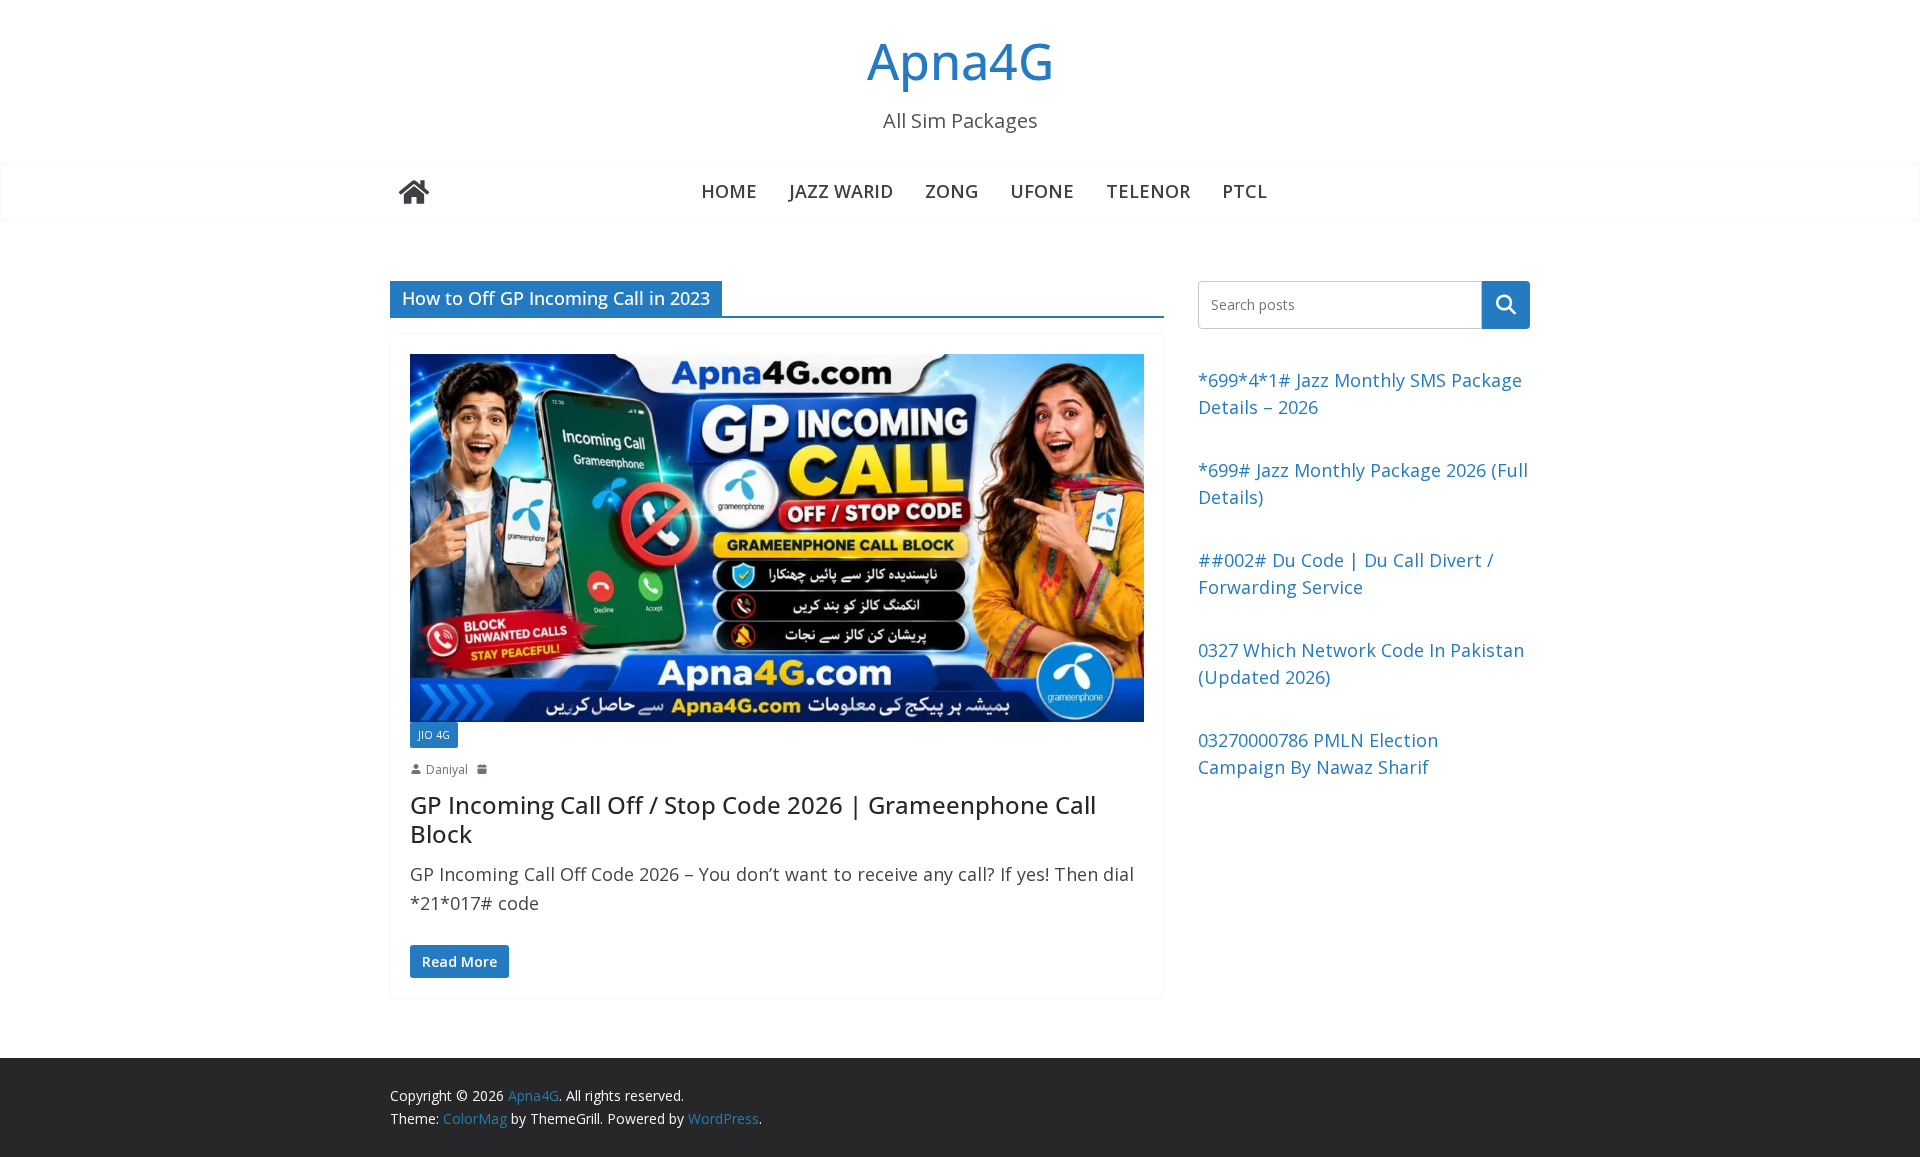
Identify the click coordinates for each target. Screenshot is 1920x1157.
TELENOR (1148, 191)
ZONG (951, 191)
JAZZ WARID (841, 191)
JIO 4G (434, 735)
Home (729, 191)
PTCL (1244, 191)
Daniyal (447, 769)
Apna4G (960, 61)
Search (1506, 304)
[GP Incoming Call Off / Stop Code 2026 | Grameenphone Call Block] (777, 537)
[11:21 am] (484, 769)
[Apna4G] (414, 192)
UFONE (1042, 191)
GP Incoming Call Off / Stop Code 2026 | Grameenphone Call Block (753, 819)
